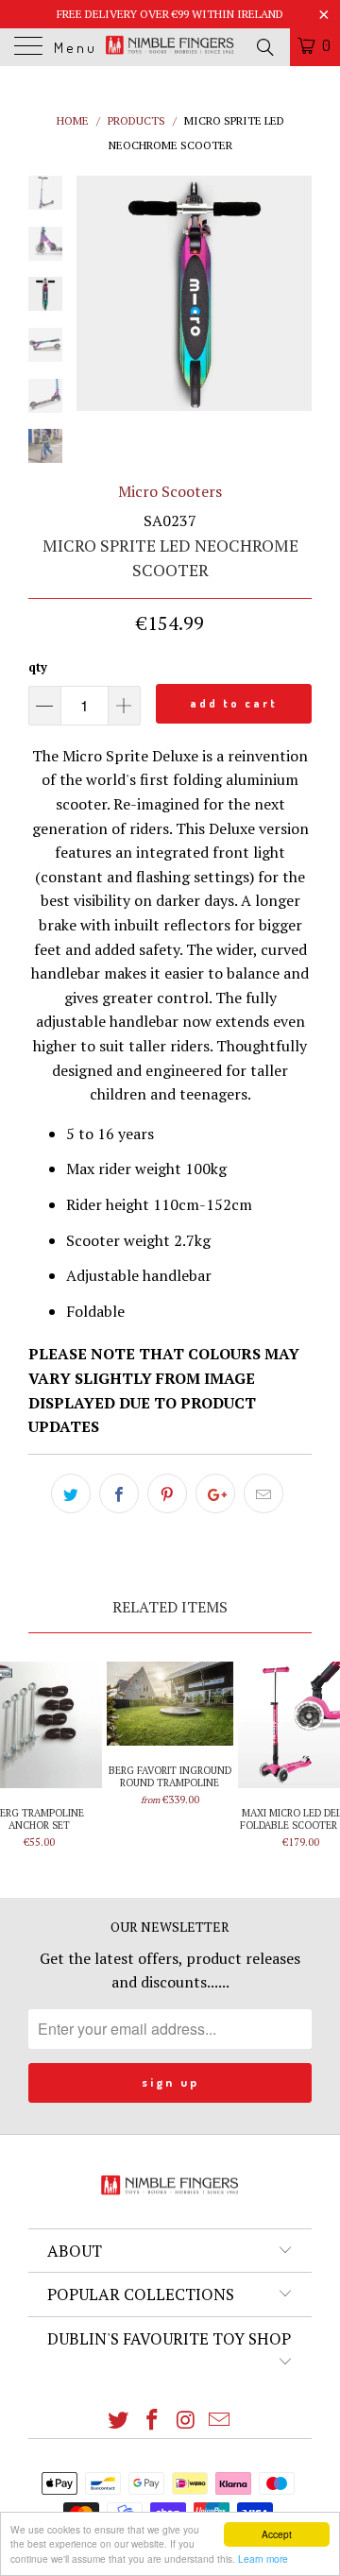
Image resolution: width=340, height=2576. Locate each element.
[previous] (94, 293)
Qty (38, 667)
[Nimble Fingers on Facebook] (152, 2421)
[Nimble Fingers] (170, 47)
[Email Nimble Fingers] (220, 2421)
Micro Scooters (170, 491)
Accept (277, 2534)
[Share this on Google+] (215, 1493)
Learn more (263, 2559)
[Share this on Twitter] (71, 1493)
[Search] (264, 46)
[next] (294, 293)
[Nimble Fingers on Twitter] (119, 2421)
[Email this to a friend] (263, 1493)
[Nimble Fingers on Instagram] (186, 2421)
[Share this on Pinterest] (167, 1493)
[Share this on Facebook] (119, 1493)
